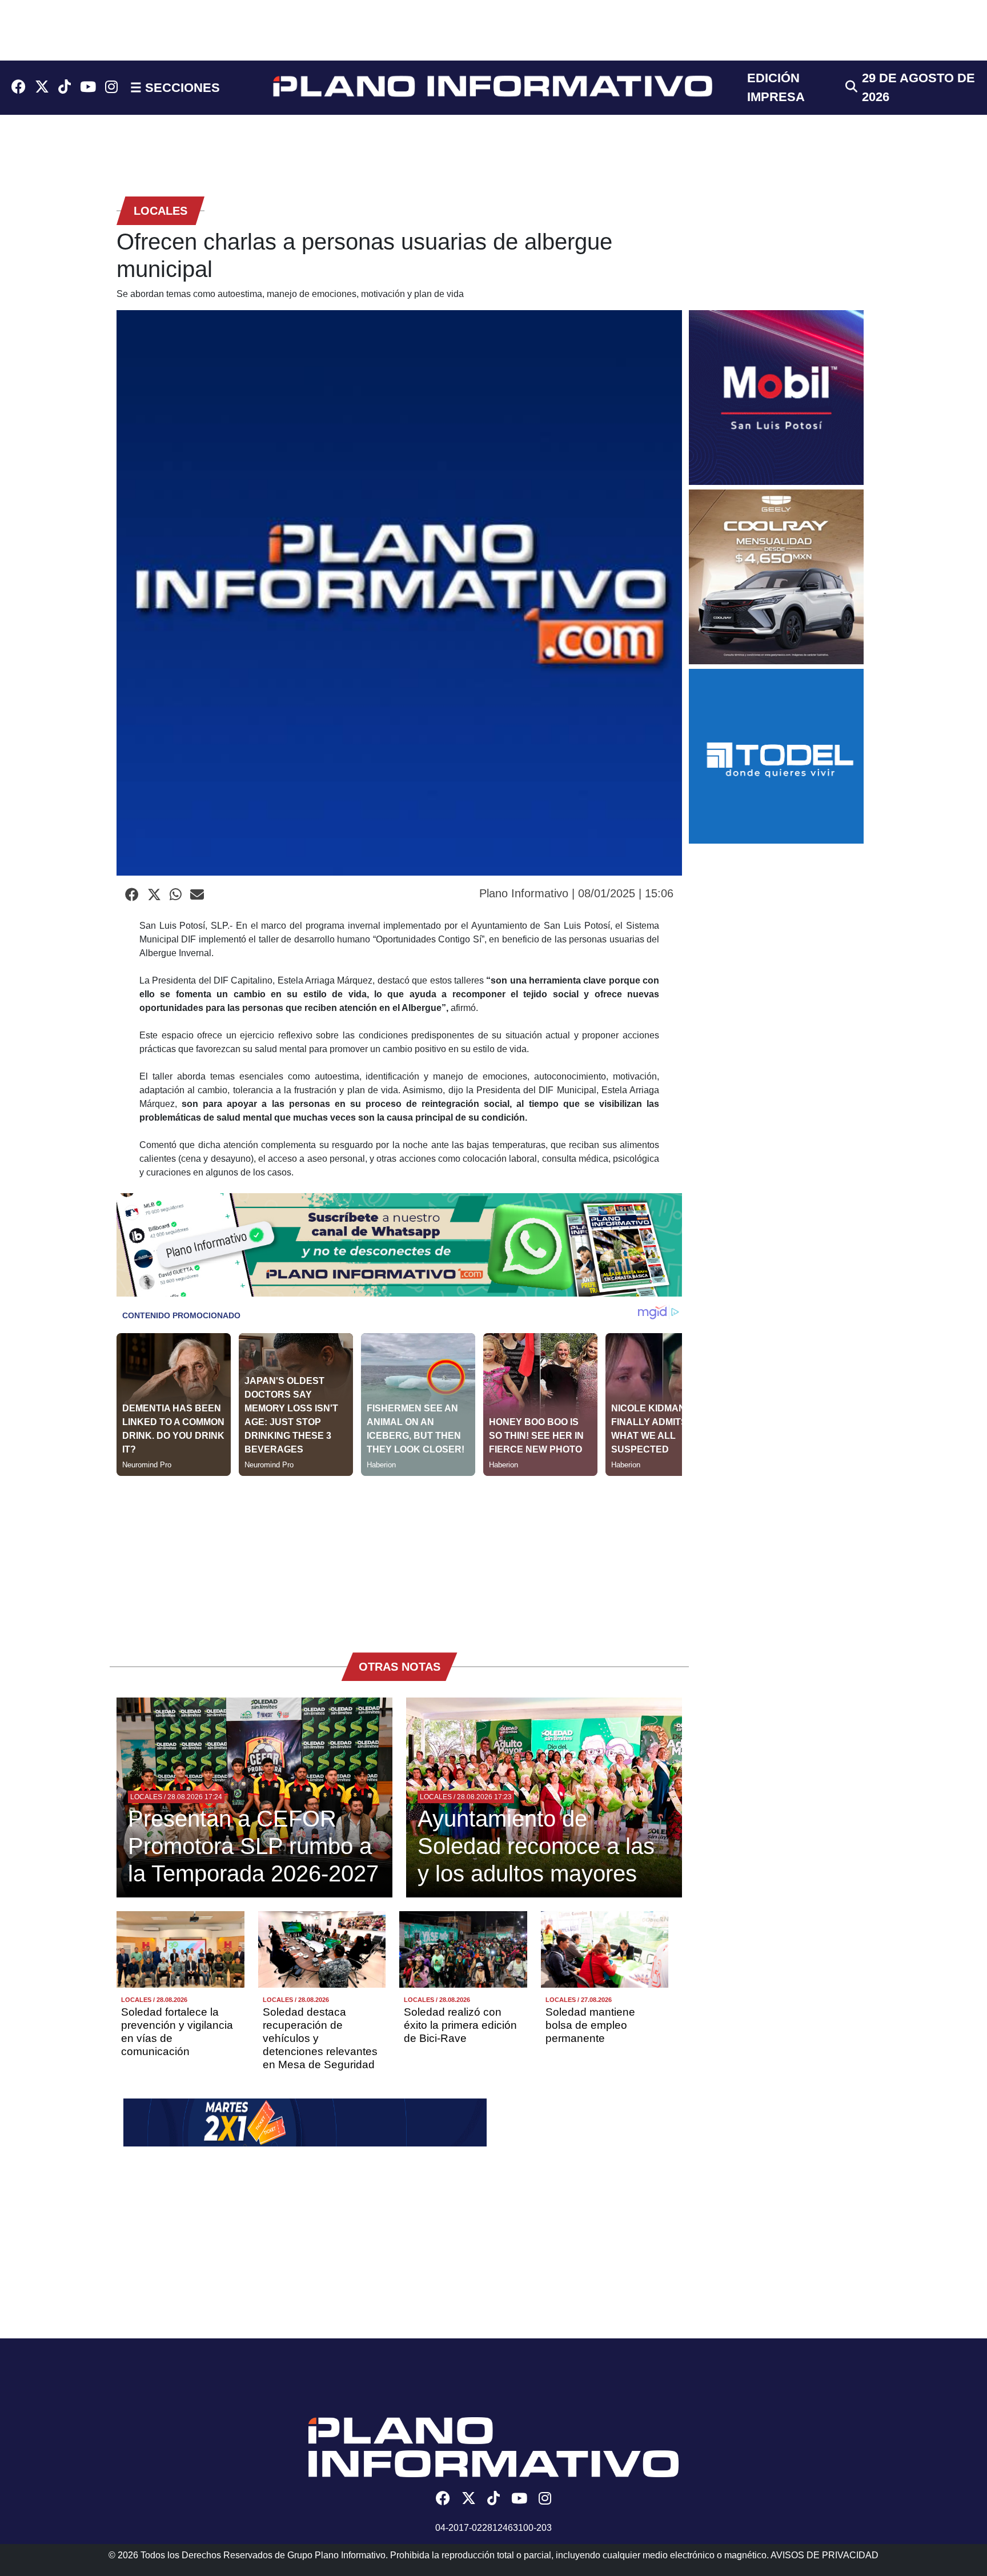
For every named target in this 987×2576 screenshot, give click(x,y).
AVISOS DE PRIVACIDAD (824, 2555)
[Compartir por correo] (197, 895)
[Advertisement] (399, 1556)
